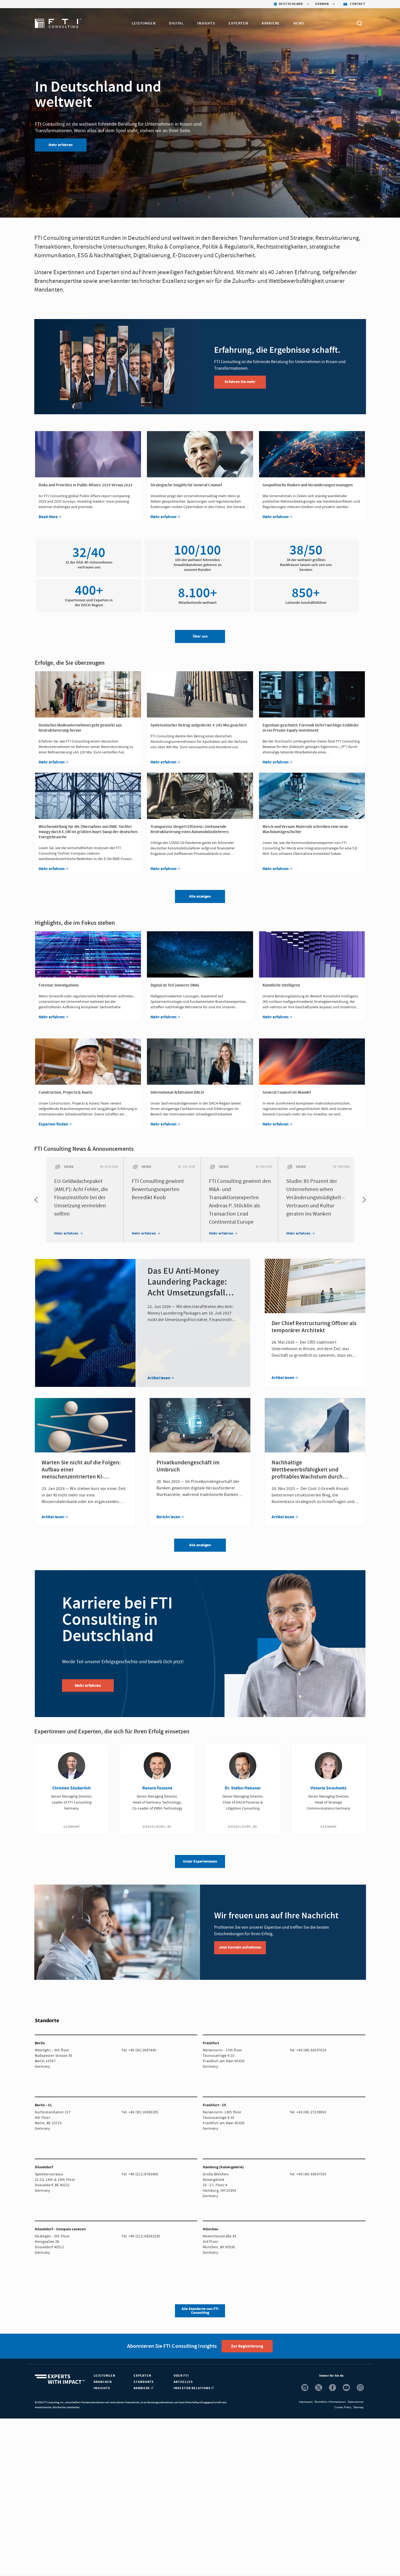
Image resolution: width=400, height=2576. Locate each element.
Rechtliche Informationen (330, 2402)
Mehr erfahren (61, 145)
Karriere (271, 23)
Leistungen (144, 23)
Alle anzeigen (200, 1545)
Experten (238, 23)
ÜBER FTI (181, 2376)
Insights (206, 23)
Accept (325, 2563)
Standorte (144, 2382)
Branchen (103, 2382)
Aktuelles (183, 2382)
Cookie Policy (343, 2407)
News (299, 23)
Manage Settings (287, 2563)
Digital (176, 23)
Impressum (306, 2402)
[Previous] (37, 1200)
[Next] (363, 1200)
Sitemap (358, 2407)
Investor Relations (193, 2388)
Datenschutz (356, 2402)
